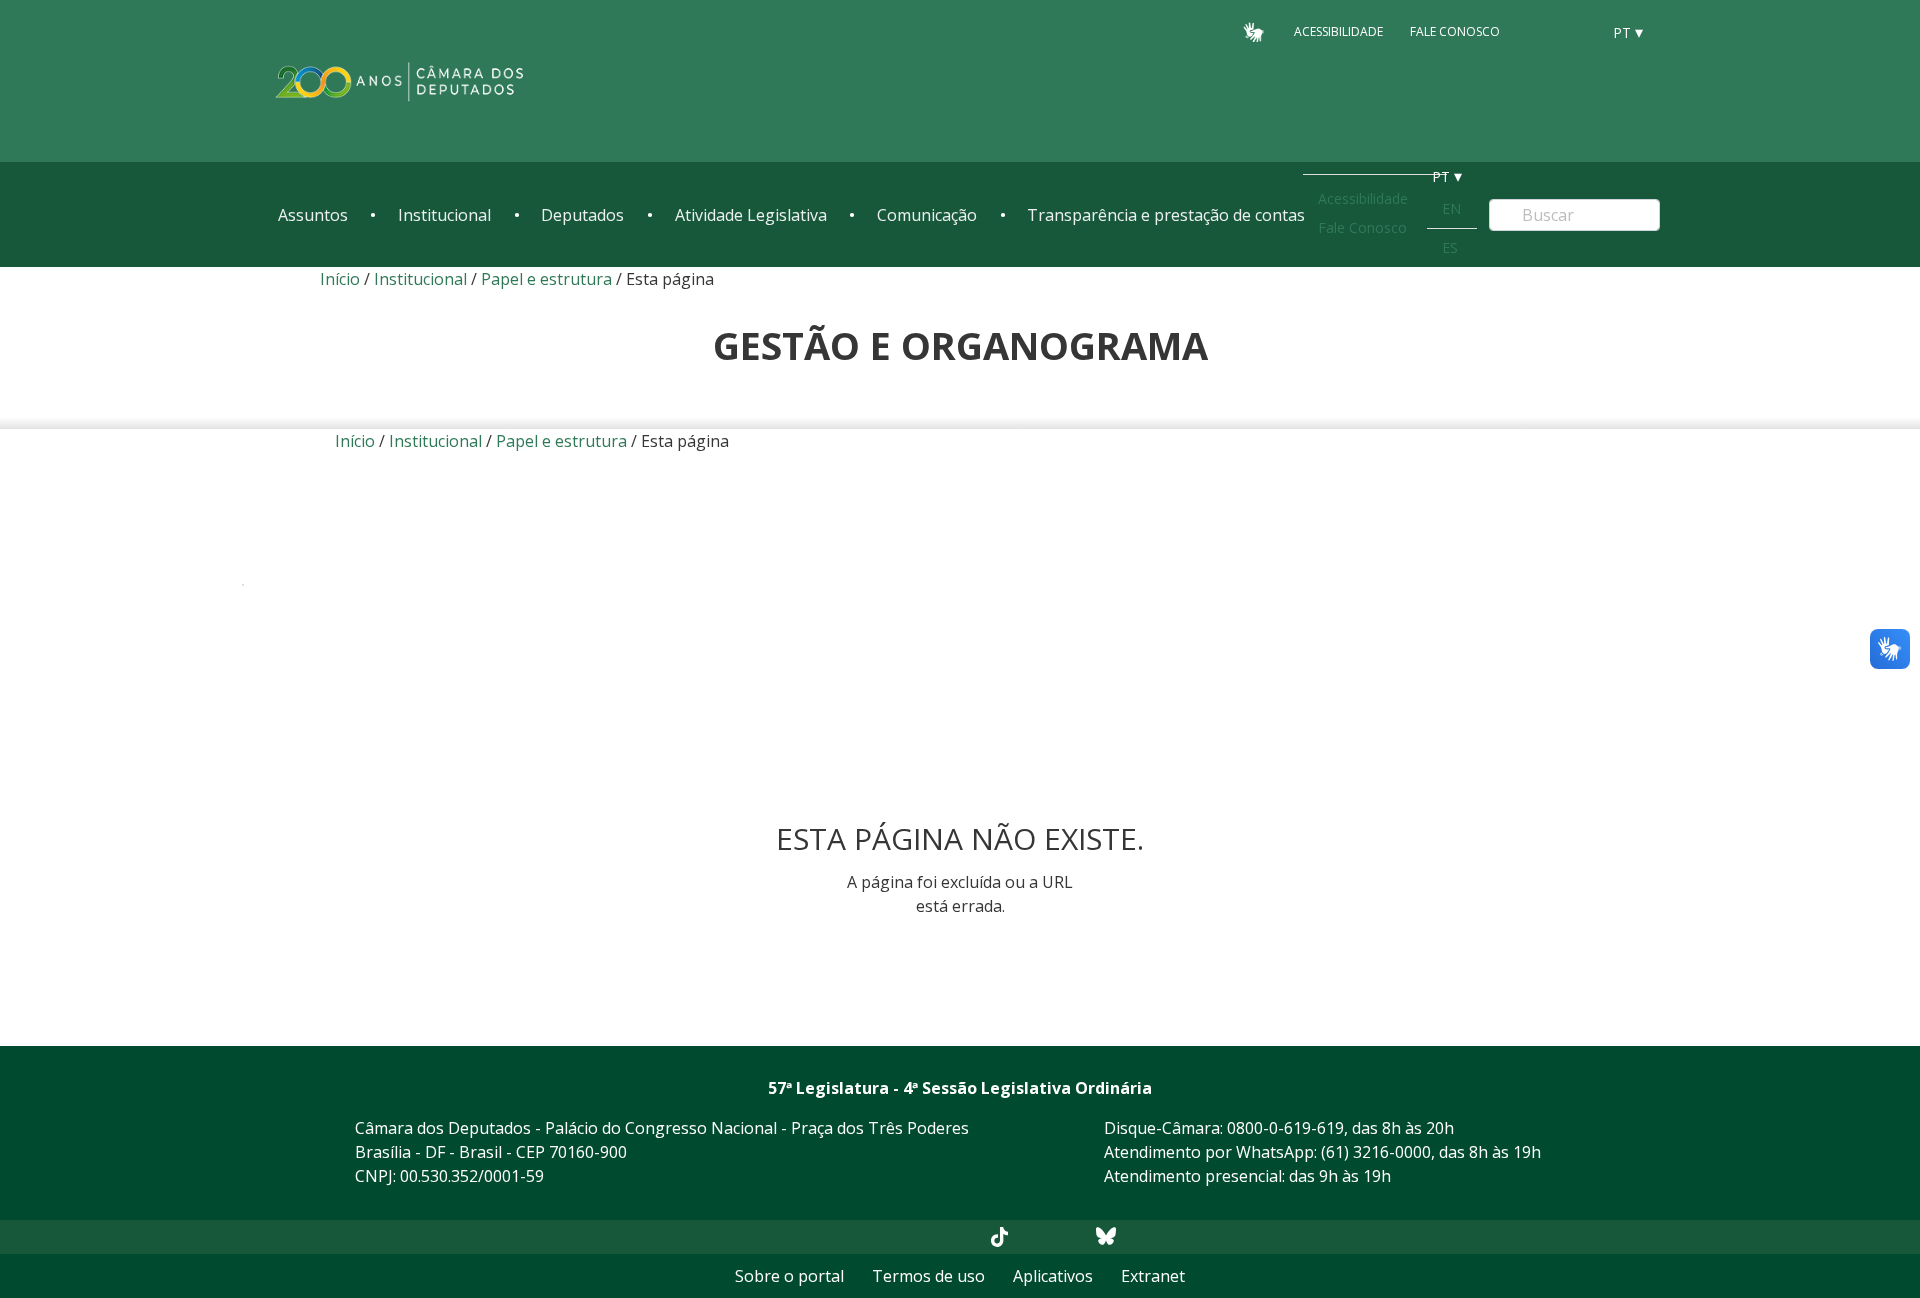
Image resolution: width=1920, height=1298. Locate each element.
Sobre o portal (789, 1276)
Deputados (582, 215)
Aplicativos (1053, 1276)
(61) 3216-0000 (1376, 1152)
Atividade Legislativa (751, 215)
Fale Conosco (1455, 31)
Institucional (444, 215)
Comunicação (927, 215)
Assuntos (313, 215)
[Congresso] (1540, 31)
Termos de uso (928, 1276)
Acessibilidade (1338, 31)
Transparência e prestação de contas (1166, 215)
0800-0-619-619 (1285, 1128)
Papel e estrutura (546, 279)
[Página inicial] (400, 81)
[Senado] (1578, 31)
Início (340, 279)
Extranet (1153, 1276)
